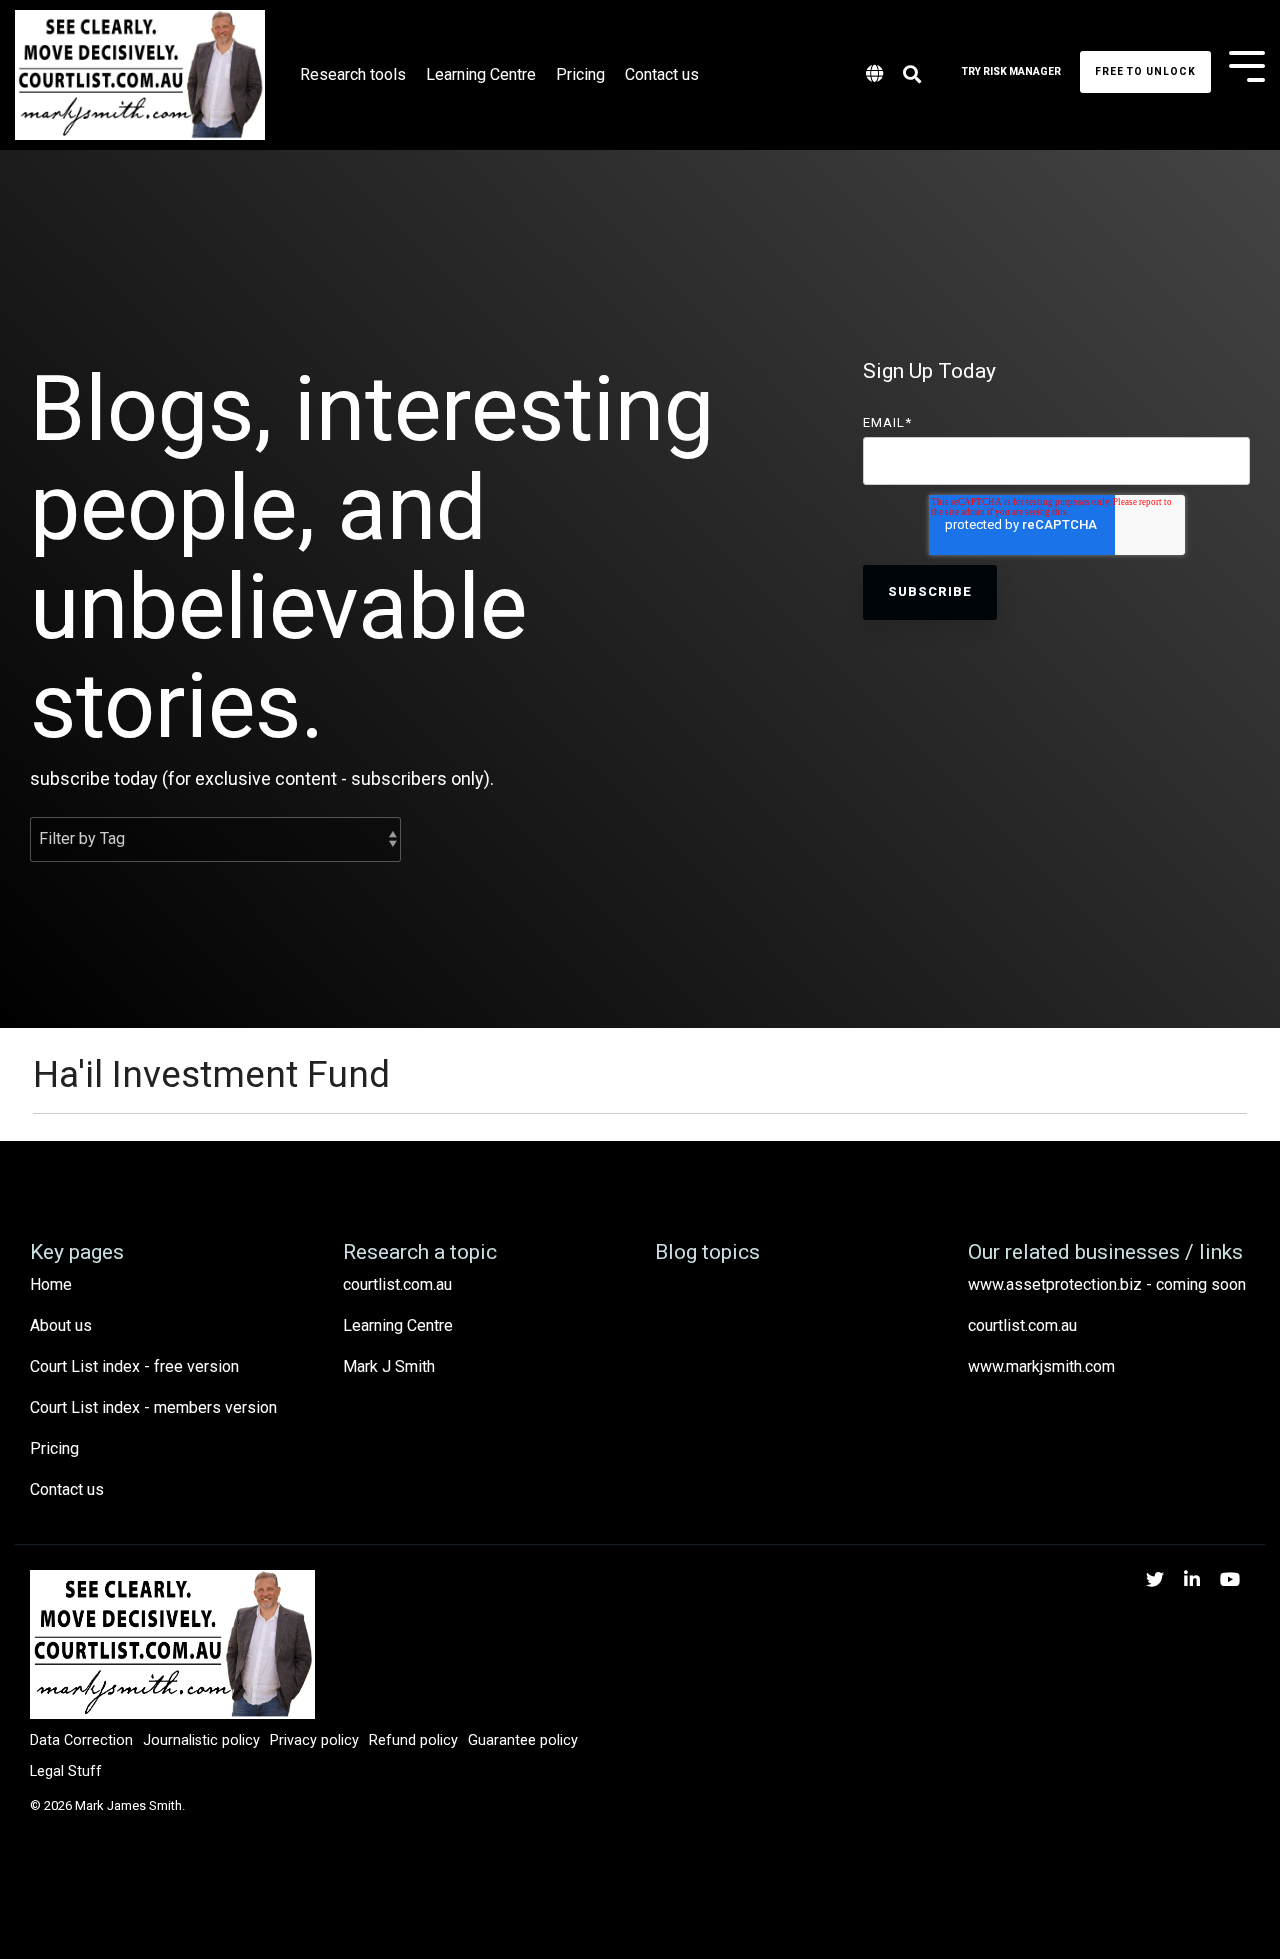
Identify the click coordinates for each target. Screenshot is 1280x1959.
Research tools (353, 74)
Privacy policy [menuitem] (314, 1740)
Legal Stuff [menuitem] (66, 1771)
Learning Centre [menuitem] (398, 1325)
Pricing (580, 74)
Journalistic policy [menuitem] (201, 1740)
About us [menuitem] (61, 1325)
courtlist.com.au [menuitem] (397, 1284)
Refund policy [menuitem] (413, 1740)
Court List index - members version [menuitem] (153, 1407)
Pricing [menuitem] (54, 1448)
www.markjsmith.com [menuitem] (1041, 1366)
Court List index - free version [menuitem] (134, 1366)
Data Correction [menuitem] (81, 1740)
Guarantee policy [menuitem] (523, 1740)
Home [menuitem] (51, 1284)
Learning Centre (481, 74)
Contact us (662, 74)
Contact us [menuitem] (67, 1489)
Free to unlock (1145, 71)
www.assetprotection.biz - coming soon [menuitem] (1107, 1284)
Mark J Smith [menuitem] (389, 1366)
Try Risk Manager (1011, 71)
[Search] (912, 75)
